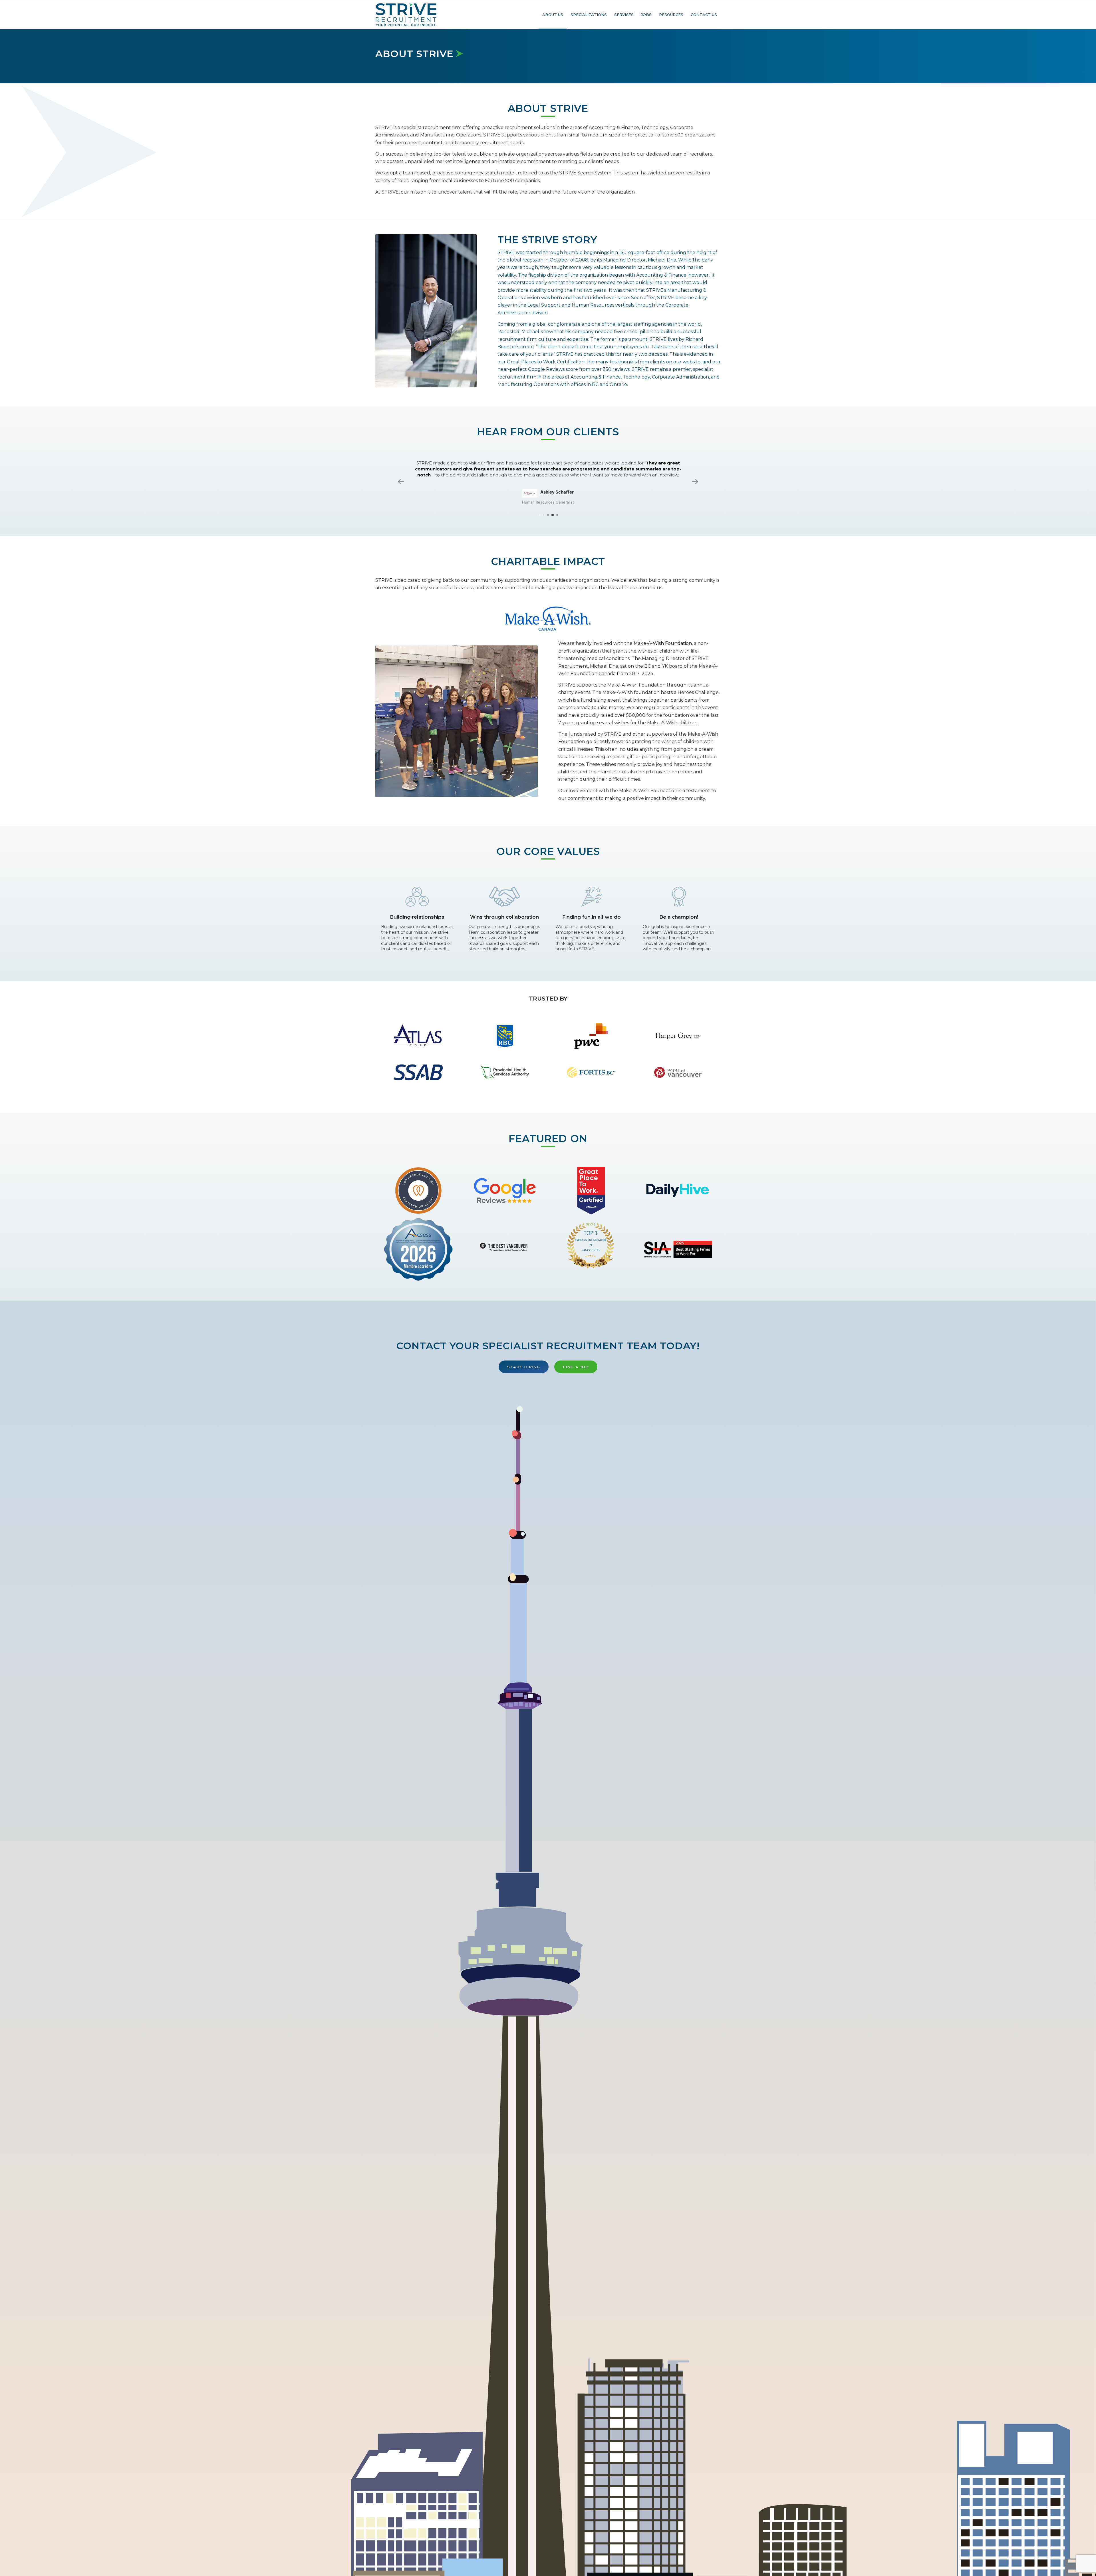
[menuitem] (553, 15)
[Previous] (388, 717)
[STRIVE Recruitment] (406, 15)
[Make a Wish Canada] (548, 614)
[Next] (525, 717)
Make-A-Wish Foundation (663, 639)
